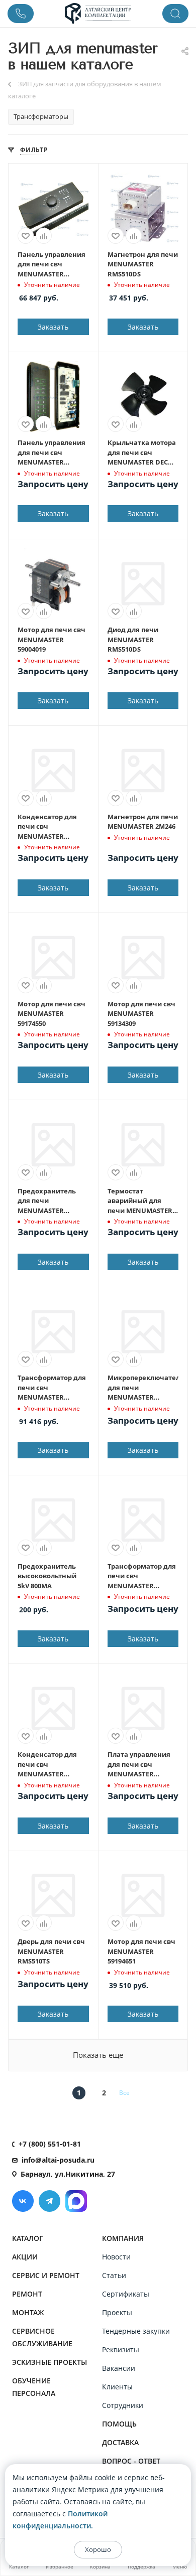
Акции (25, 2257)
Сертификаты (126, 2294)
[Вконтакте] (23, 2201)
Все (124, 2093)
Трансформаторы (41, 116)
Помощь (119, 2424)
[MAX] (76, 2201)
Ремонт (27, 2294)
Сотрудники (123, 2405)
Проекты (117, 2312)
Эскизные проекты (50, 2362)
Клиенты (117, 2387)
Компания (123, 2238)
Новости (116, 2257)
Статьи (114, 2275)
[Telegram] (50, 2201)
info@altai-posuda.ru (58, 2160)
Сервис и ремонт (46, 2275)
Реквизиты (121, 2350)
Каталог (28, 2238)
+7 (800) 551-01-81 (50, 2144)
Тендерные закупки (136, 2331)
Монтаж (28, 2312)
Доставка (120, 2442)
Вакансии (119, 2368)
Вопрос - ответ (131, 2461)
